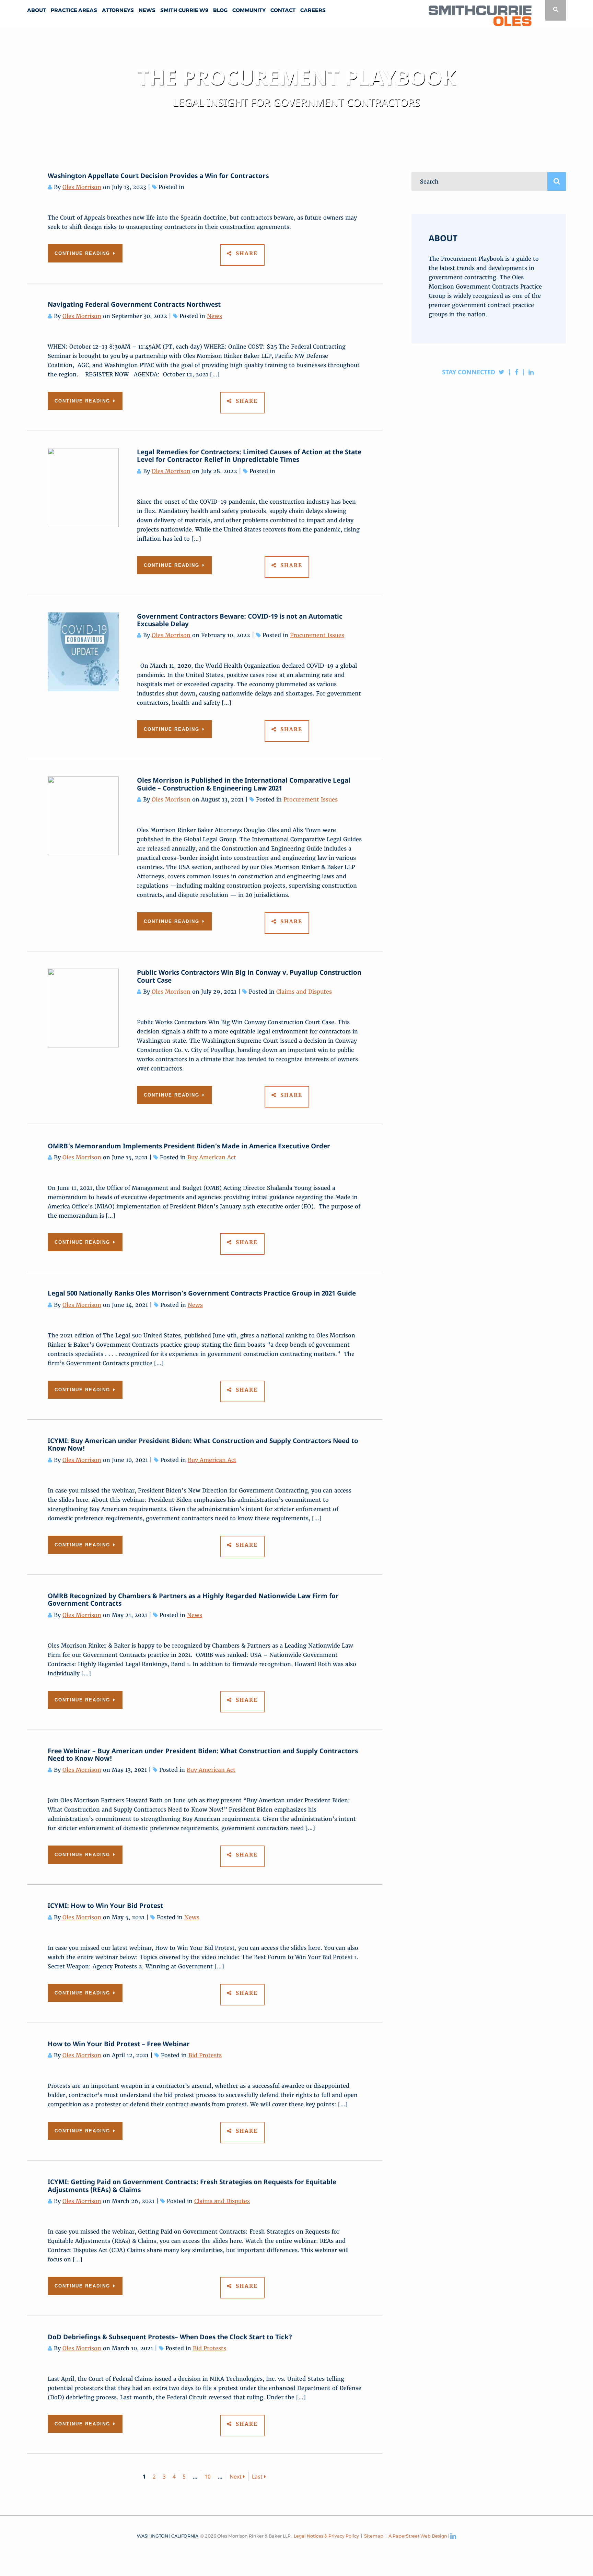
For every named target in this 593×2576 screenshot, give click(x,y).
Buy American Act (212, 1157)
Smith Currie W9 (184, 10)
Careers (313, 10)
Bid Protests (205, 2055)
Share (246, 253)
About (37, 10)
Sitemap (374, 2536)
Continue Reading (83, 253)
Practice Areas (74, 10)
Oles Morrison (82, 187)
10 (208, 2477)
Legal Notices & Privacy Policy (326, 2536)
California (185, 2536)
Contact (283, 10)
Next (236, 2477)
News (147, 10)
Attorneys (118, 10)
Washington (153, 2536)
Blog (220, 10)
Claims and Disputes (304, 992)
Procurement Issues (317, 635)
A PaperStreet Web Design (418, 2536)
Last (258, 2477)
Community (249, 10)
